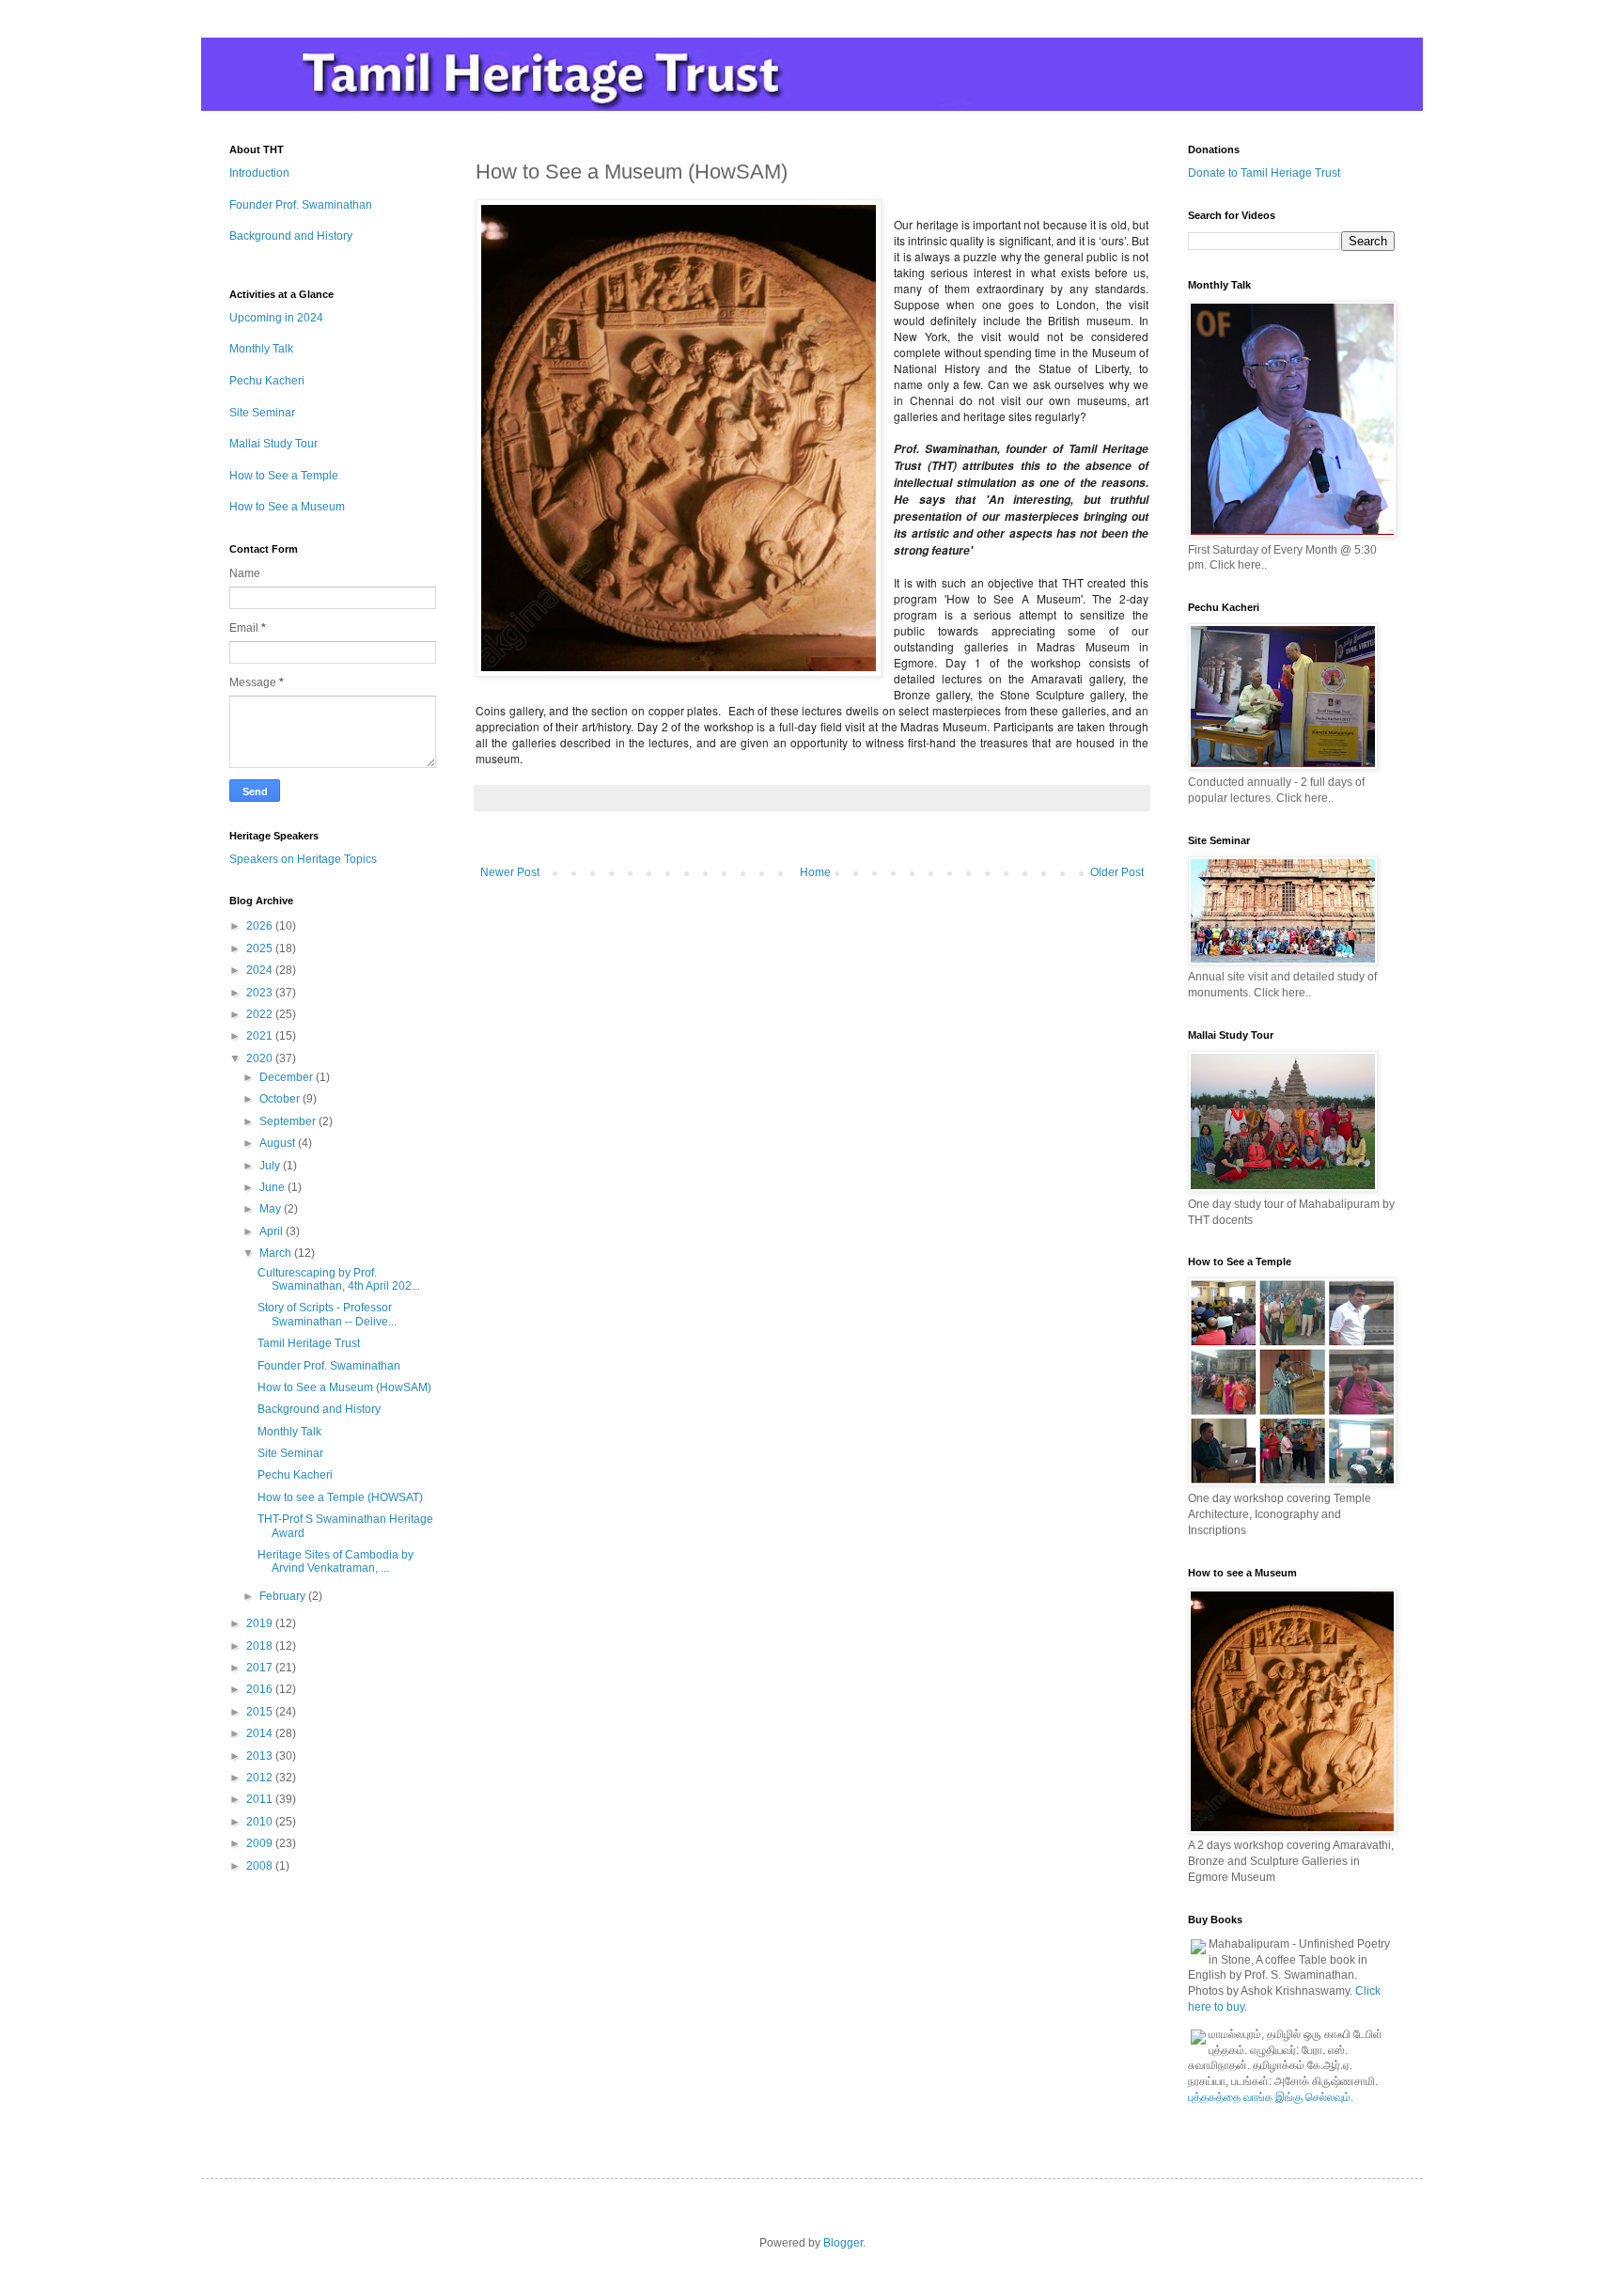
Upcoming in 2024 (276, 318)
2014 (261, 1733)
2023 (261, 993)
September (289, 1121)
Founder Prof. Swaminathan (301, 205)
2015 (261, 1712)
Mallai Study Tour (273, 444)
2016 (261, 1689)
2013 (261, 1756)
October (281, 1099)
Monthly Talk (261, 349)
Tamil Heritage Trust (309, 1343)
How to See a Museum (287, 507)
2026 (261, 926)
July (271, 1166)
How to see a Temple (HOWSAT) (340, 1497)
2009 (261, 1843)
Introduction (259, 173)
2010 (261, 1822)
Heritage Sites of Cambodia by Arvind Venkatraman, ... (336, 1561)
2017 (261, 1668)
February (284, 1596)
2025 (261, 948)
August (279, 1143)
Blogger (843, 2243)
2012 (261, 1778)
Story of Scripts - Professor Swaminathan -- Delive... (327, 1314)
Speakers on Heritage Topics (303, 859)
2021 (261, 1036)
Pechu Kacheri (267, 381)
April (273, 1231)
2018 (261, 1646)
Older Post (1117, 872)
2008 (261, 1866)
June (273, 1187)
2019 (261, 1623)
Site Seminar (262, 413)
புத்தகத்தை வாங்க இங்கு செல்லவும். (1271, 2097)
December (288, 1077)
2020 (261, 1058)
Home (815, 872)
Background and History (291, 236)
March (277, 1253)
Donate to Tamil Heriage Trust (1264, 173)
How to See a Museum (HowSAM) (344, 1387)
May (272, 1209)
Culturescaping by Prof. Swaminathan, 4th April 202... (339, 1279)
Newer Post (510, 872)
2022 (261, 1014)
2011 (261, 1799)
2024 (261, 970)
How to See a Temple (284, 476)
